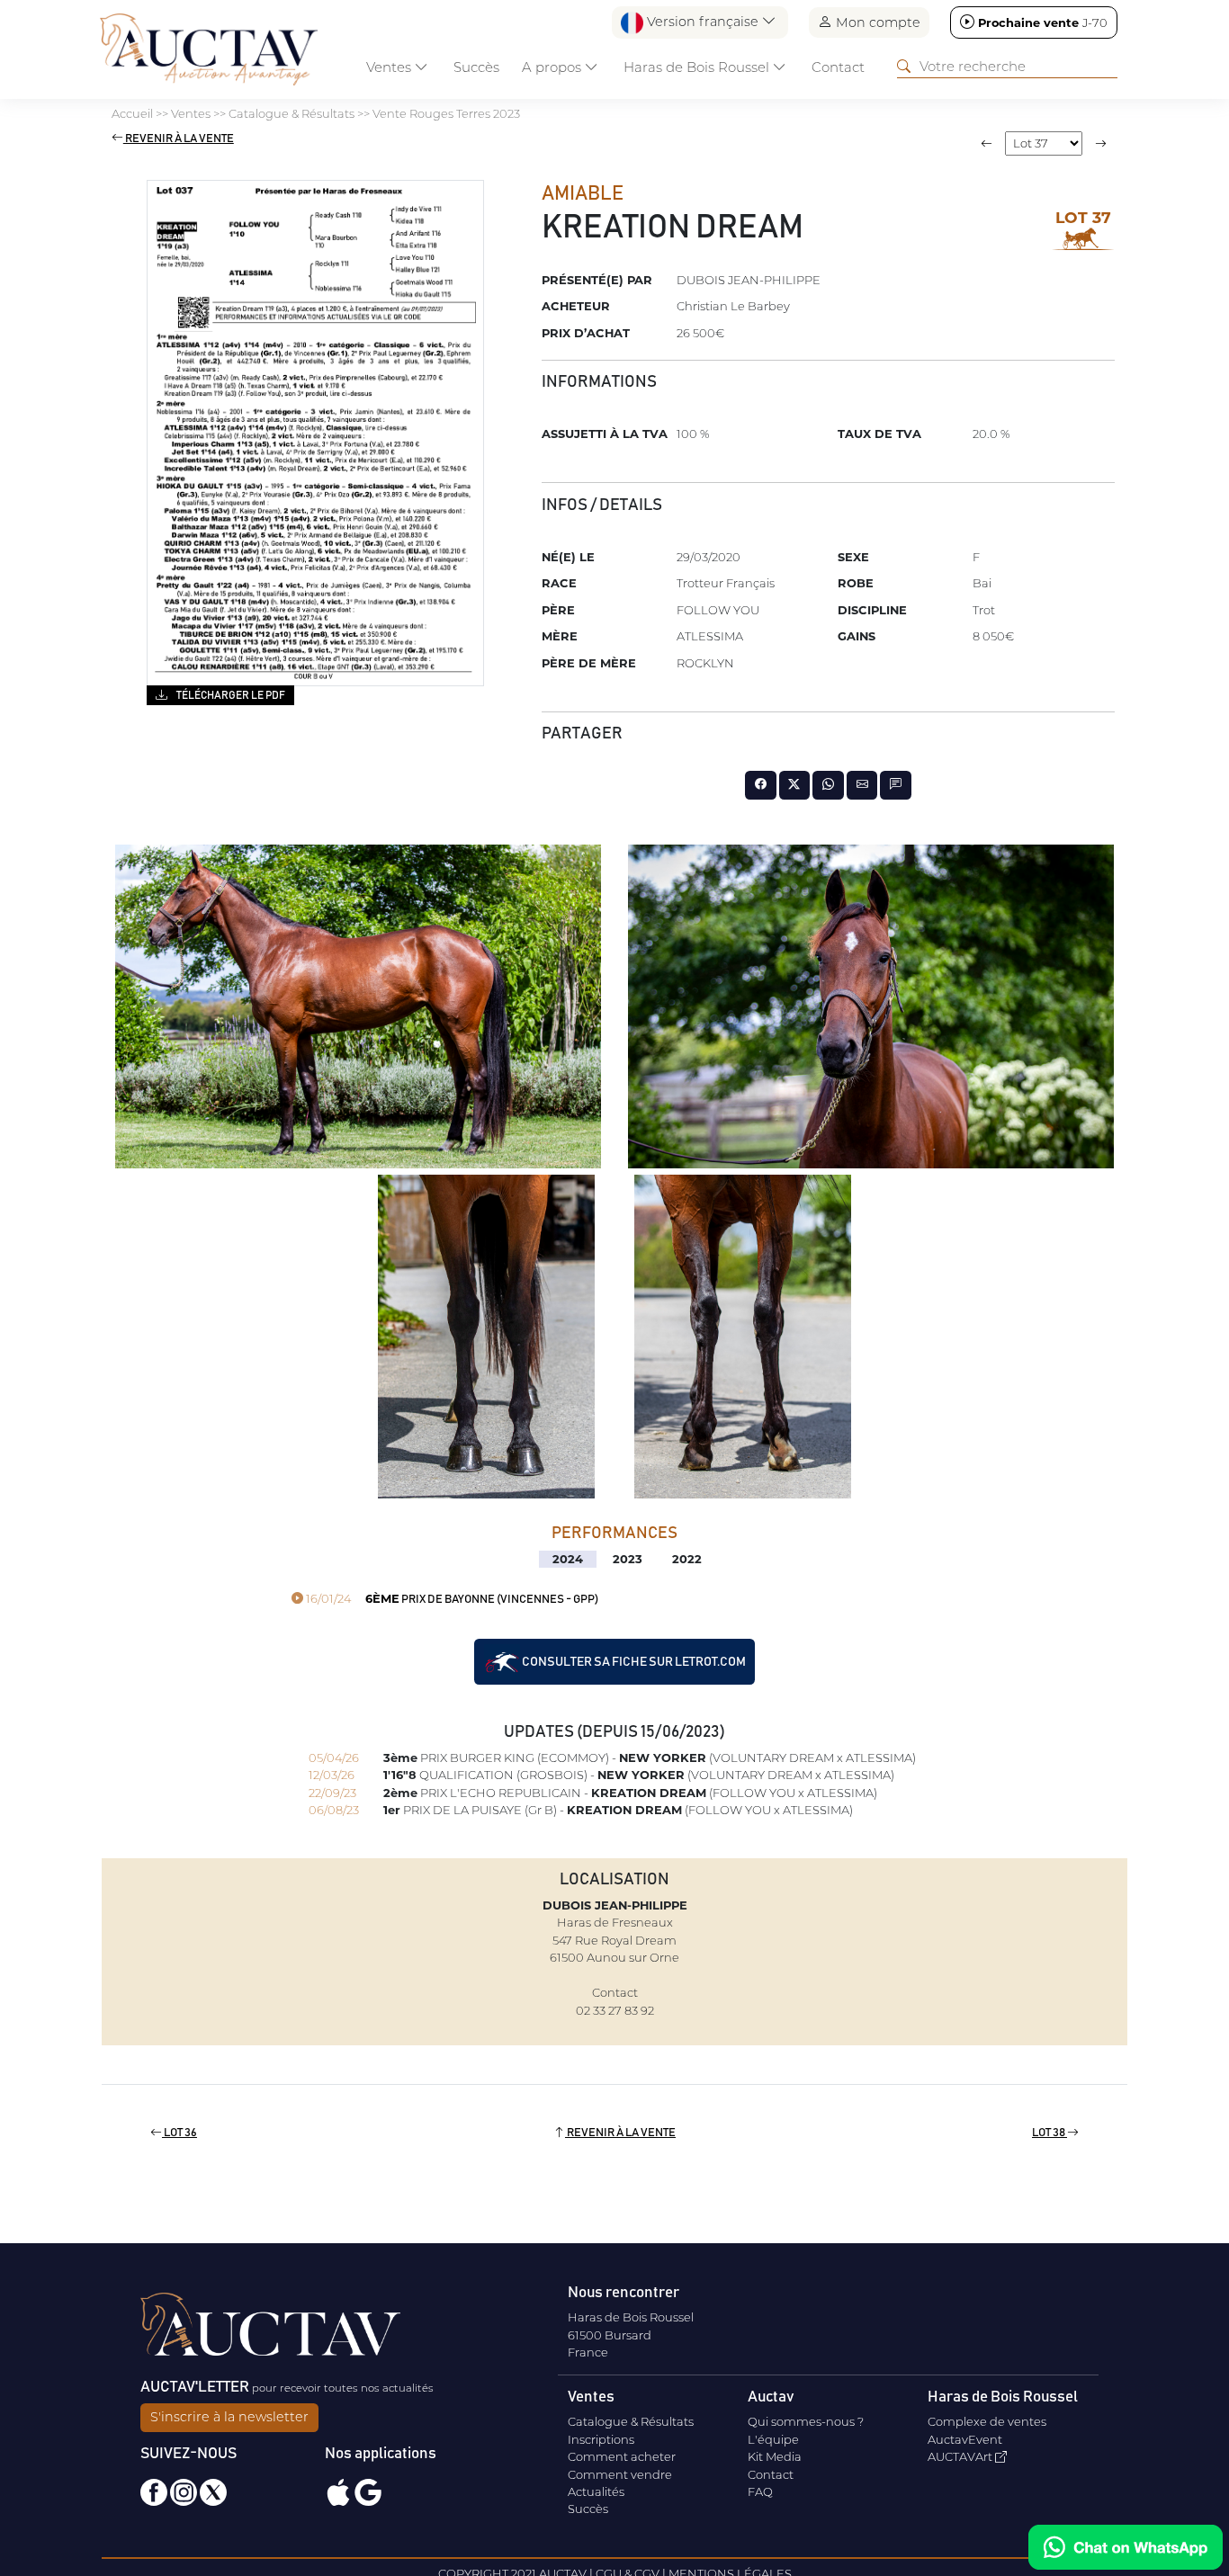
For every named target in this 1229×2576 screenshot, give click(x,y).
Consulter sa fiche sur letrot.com (633, 1661)
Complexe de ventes (987, 2421)
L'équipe (773, 2439)
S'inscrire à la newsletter (229, 2417)
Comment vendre (620, 2474)
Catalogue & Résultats (631, 2421)
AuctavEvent (965, 2439)
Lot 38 (1050, 2133)
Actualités (596, 2491)
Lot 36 (179, 2133)
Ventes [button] (390, 67)
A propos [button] (553, 67)
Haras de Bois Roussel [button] (698, 67)
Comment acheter (622, 2456)
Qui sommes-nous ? (806, 2421)
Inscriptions (601, 2439)
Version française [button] (703, 22)
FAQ (760, 2491)
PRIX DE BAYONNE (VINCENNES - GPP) (451, 1600)
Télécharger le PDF (230, 695)
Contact (838, 67)
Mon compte (876, 22)
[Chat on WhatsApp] (1126, 2547)
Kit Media (775, 2456)
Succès (476, 67)
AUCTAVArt (961, 2456)
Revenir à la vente (179, 139)
